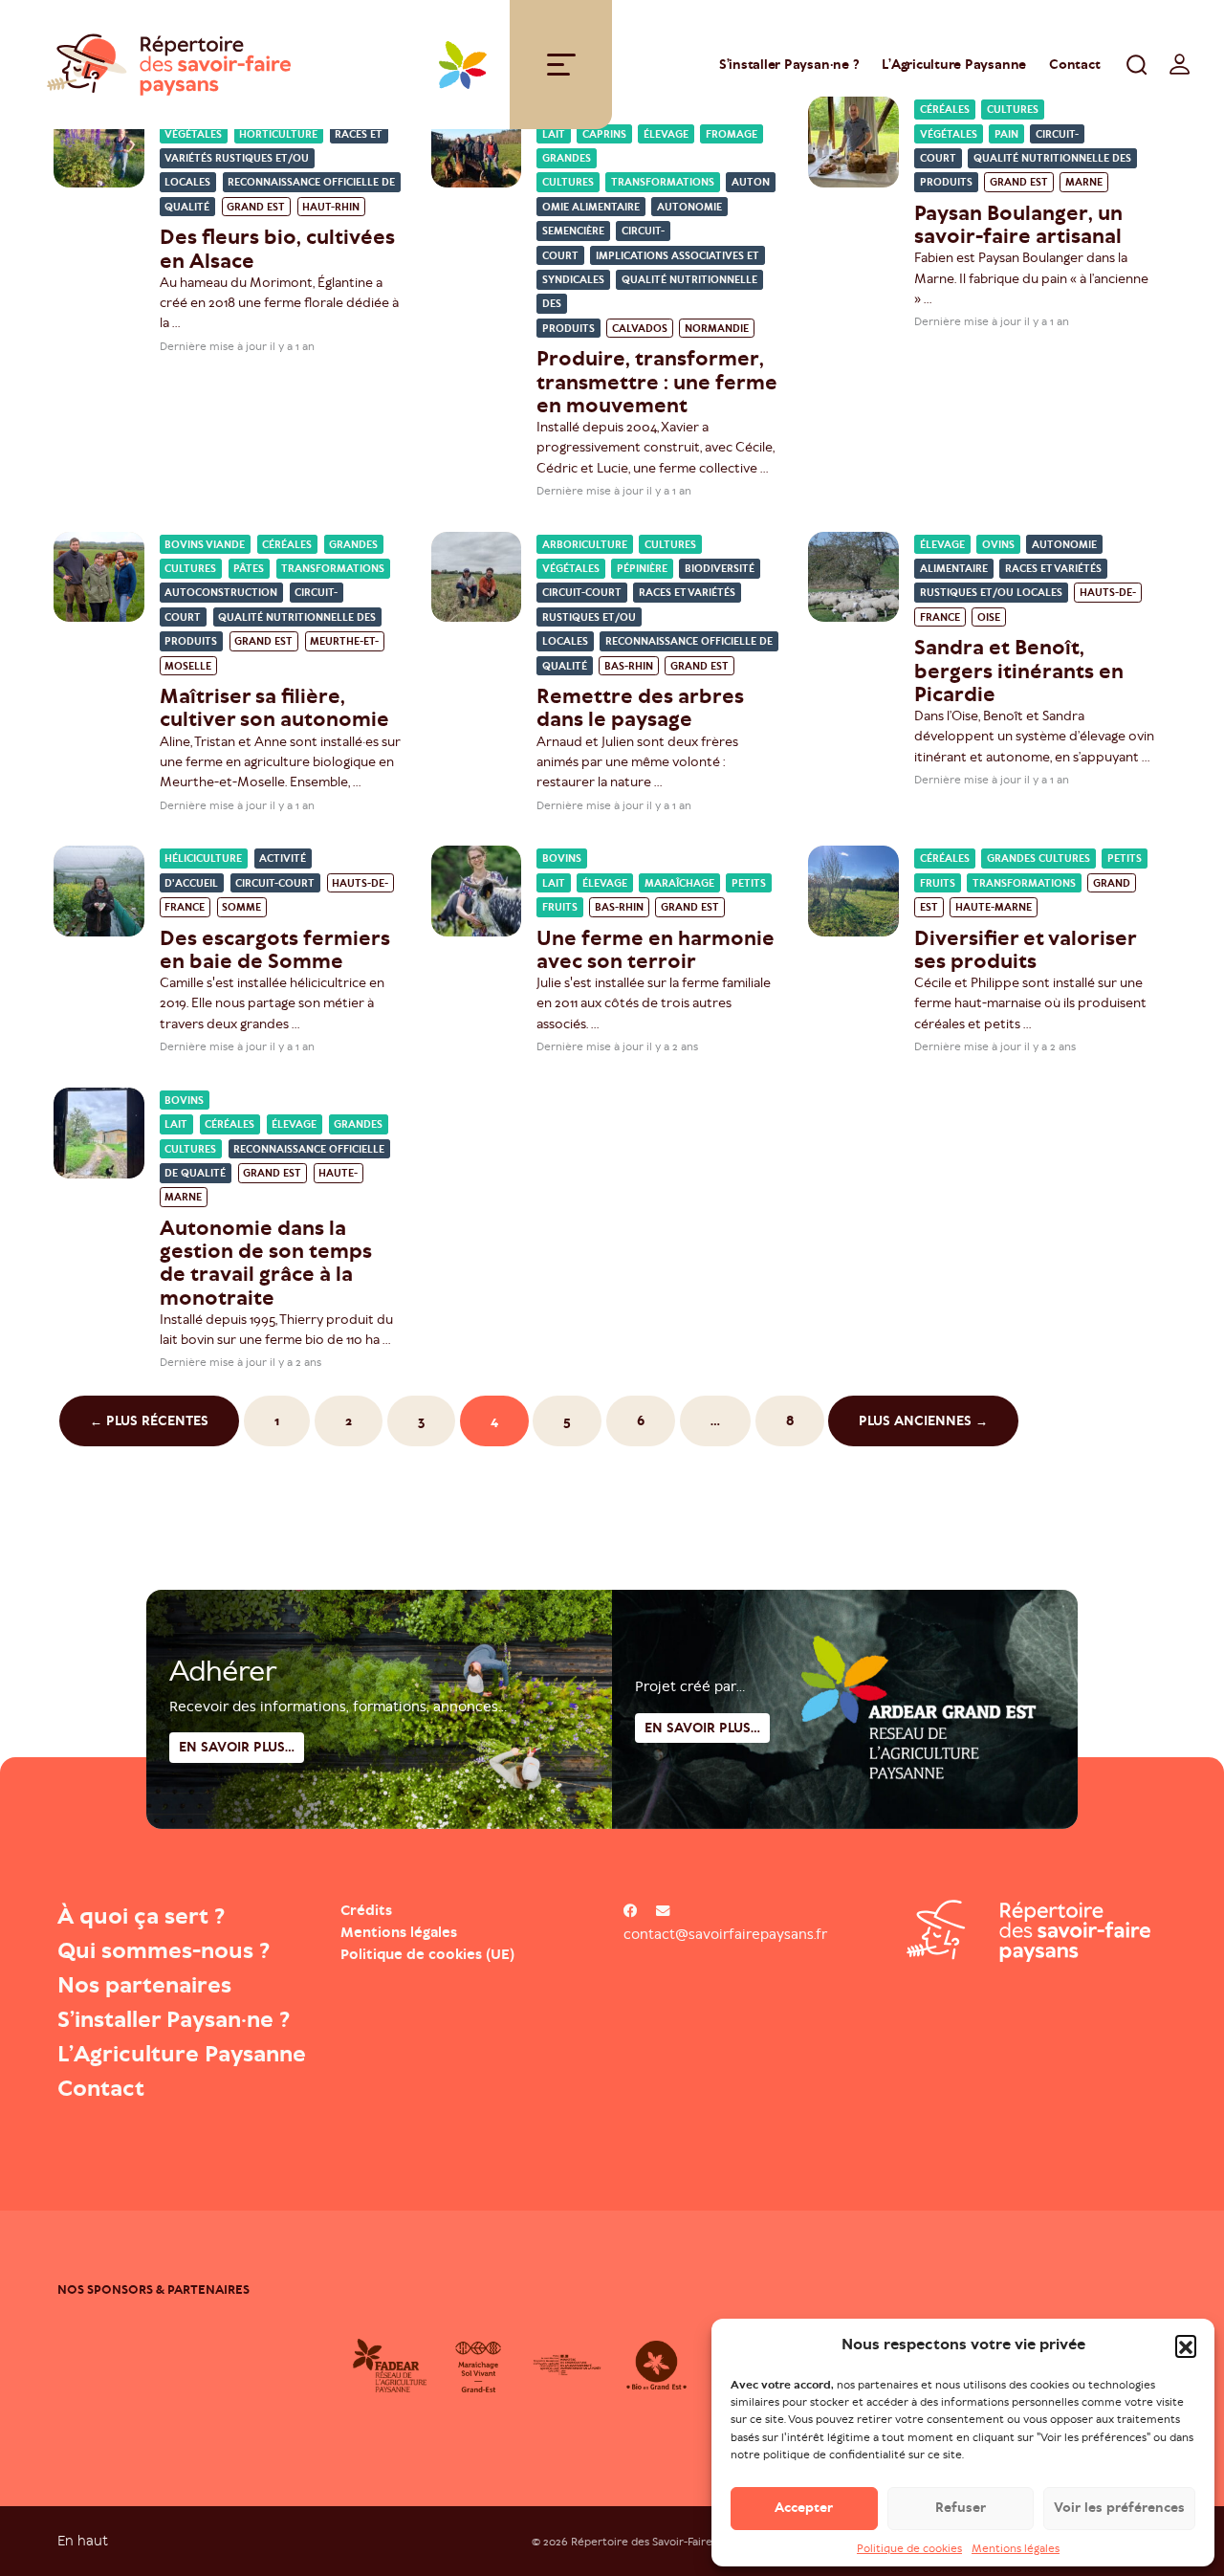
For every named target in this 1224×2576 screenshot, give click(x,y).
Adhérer (223, 1671)
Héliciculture (203, 859)
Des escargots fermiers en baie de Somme (275, 949)
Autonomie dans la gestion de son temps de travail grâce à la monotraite (266, 1263)
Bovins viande (205, 545)
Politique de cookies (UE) (427, 1954)
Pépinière (642, 569)
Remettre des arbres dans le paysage (640, 707)
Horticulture (278, 134)
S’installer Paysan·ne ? (789, 65)
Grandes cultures (1038, 859)
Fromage (732, 134)
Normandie (717, 329)
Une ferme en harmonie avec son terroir (656, 949)
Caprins (604, 134)
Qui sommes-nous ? (164, 1950)
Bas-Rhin (629, 666)
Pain (1006, 134)
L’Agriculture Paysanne (954, 65)
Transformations (663, 183)
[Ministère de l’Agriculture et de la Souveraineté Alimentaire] (568, 2366)
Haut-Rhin (331, 207)
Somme (241, 907)
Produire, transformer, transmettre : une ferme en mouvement (657, 381)
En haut (83, 2540)
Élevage (666, 134)
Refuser (961, 2508)
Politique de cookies (909, 2548)
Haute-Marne (994, 907)
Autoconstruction (221, 594)
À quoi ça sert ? (141, 1916)
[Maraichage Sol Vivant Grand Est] (479, 2366)
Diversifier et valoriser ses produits (1025, 949)
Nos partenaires (144, 1985)
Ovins (998, 545)
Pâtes (249, 569)
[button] (1186, 2345)
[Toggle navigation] (561, 65)
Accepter (804, 2508)
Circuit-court (582, 594)
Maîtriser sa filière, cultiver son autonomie (274, 707)
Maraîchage (679, 883)
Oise (989, 617)
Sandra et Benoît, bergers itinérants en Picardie (1019, 670)
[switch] (1180, 64)
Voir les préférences (1119, 2508)
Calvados (640, 329)
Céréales (287, 545)
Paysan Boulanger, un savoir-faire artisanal (1018, 224)
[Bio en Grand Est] (656, 2366)
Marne (1084, 183)
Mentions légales (1016, 2548)
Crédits (366, 1910)
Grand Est (256, 207)
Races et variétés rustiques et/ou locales (273, 159)
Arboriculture (585, 545)
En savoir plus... (702, 1728)
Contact (1074, 65)
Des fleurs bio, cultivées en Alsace (277, 248)
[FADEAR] (390, 2366)
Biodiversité (720, 569)
